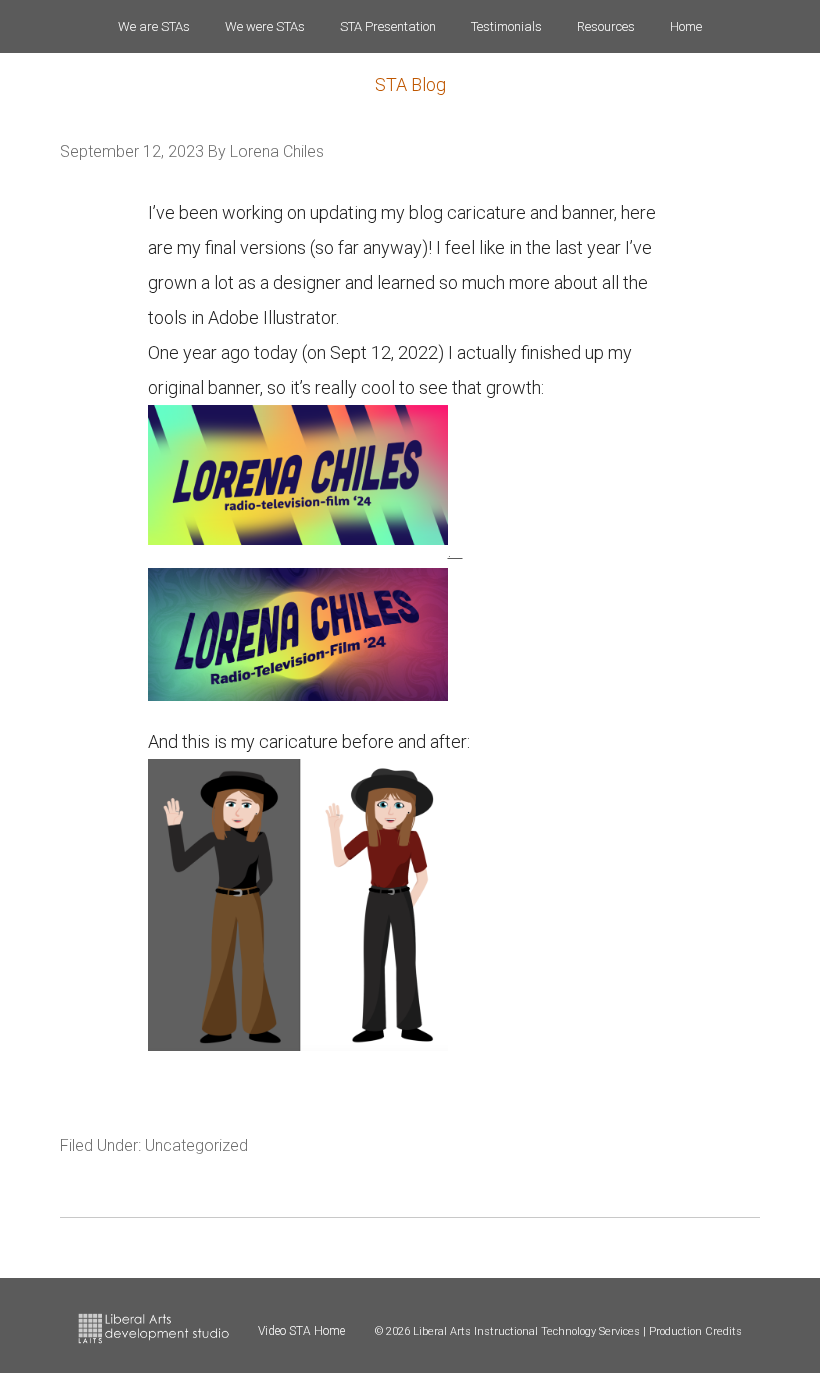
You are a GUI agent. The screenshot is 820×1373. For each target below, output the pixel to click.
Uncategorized (196, 1145)
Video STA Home (301, 1331)
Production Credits (695, 1331)
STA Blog (410, 84)
